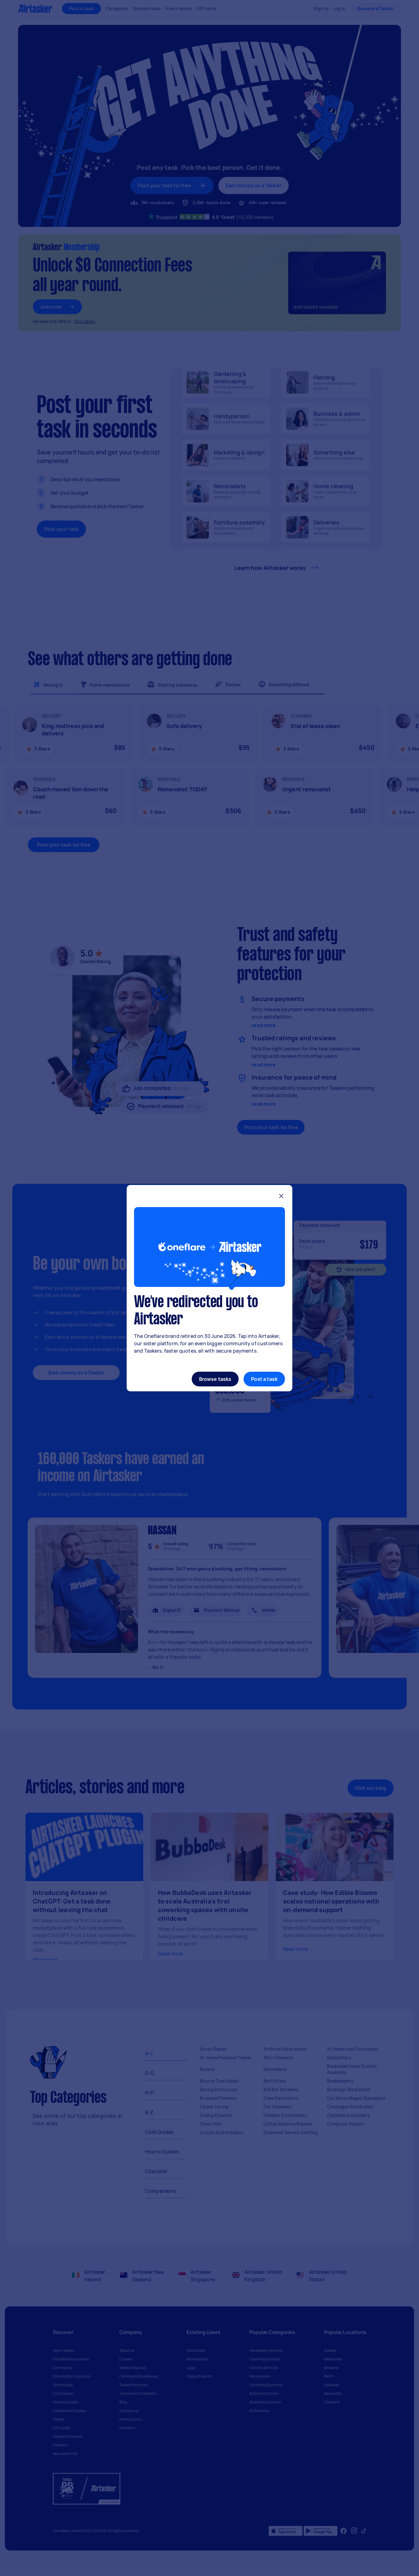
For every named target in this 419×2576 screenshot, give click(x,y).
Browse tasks (215, 1379)
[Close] (281, 1197)
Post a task (264, 1379)
